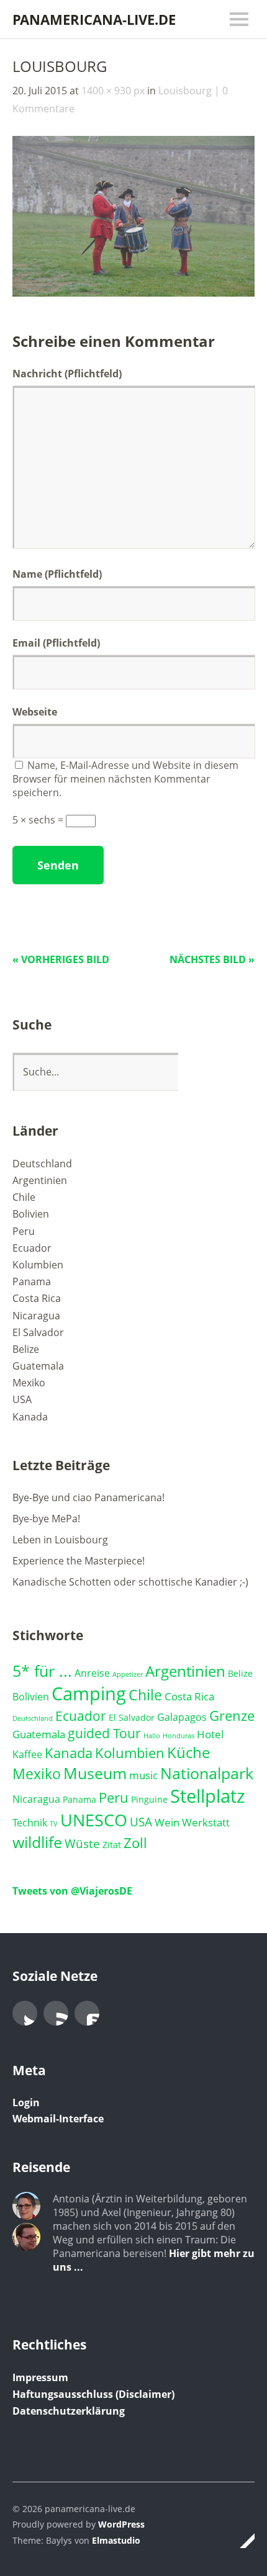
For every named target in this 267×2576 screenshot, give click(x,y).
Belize (26, 1349)
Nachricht (67, 374)
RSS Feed (56, 2013)
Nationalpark (207, 1773)
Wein (167, 1822)
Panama (32, 1281)
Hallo (152, 1736)
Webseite (35, 712)
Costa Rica (37, 1298)
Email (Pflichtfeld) (56, 643)
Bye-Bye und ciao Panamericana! (88, 1497)
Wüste (82, 1843)
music (143, 1775)
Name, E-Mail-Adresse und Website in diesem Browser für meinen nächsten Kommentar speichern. (125, 779)
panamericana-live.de (94, 19)
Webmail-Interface (58, 2119)
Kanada (30, 1417)
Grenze (232, 1715)
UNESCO (94, 1820)
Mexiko (29, 1383)
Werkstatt (206, 1822)
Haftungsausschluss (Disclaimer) (93, 2394)
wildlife (37, 1842)
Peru (24, 1231)
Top (242, 2541)
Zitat (112, 1845)
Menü (239, 19)
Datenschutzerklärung (69, 2411)
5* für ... (42, 1671)
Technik (30, 1823)
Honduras (179, 1736)
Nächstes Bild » (212, 959)
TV (54, 1824)
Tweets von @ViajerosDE (72, 1891)
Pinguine (149, 1799)
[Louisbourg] (133, 293)
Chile (24, 1197)
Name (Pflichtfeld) (57, 574)
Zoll (135, 1843)
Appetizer (128, 1674)
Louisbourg (185, 91)
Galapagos (182, 1717)
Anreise (92, 1673)
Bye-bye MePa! (46, 1519)
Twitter (25, 2013)
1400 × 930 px (113, 91)
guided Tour (104, 1733)
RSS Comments (87, 2013)
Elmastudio (116, 2540)
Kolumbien (38, 1265)
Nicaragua (36, 1316)
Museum (95, 1773)
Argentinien (40, 1180)
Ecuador (32, 1248)
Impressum (40, 2377)
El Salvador (38, 1332)
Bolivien (31, 1214)
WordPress (121, 2524)
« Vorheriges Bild (61, 959)
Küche (188, 1752)
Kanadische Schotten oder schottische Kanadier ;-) (130, 1582)
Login (26, 2103)
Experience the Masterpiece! (79, 1561)
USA (22, 1399)
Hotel (210, 1734)
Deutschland (42, 1164)
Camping (89, 1694)
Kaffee (27, 1754)
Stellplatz (208, 1796)
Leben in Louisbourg (60, 1540)
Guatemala (38, 1366)
